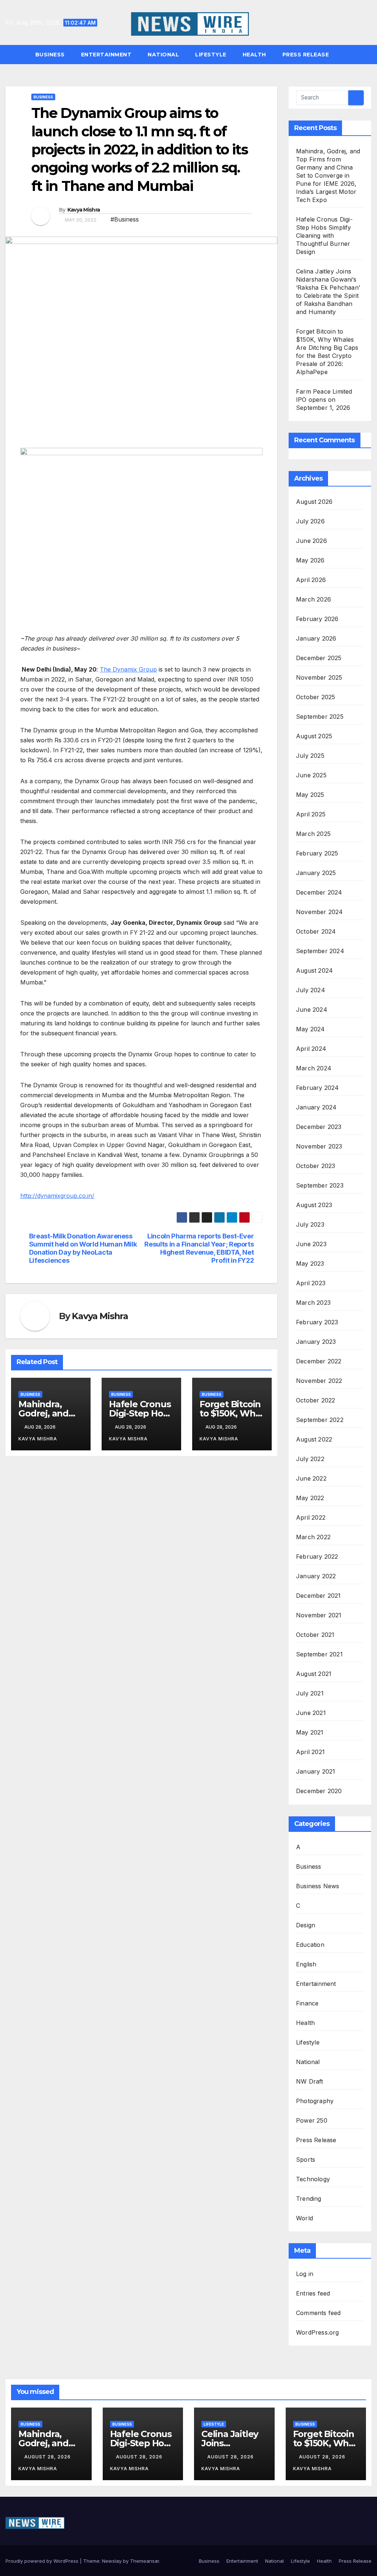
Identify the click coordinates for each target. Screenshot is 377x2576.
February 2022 (317, 1557)
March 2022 (313, 1537)
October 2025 (316, 697)
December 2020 (319, 1791)
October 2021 (315, 1635)
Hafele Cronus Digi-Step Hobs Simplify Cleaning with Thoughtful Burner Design (324, 236)
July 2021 (310, 1693)
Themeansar (145, 2561)
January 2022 (316, 1576)
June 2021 (311, 1713)
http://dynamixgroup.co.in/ (57, 1196)
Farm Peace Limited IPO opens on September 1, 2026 (324, 400)
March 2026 (313, 599)
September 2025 (320, 717)
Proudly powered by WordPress (43, 2561)
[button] (369, 55)
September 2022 (320, 1420)
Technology (313, 2179)
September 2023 (320, 1185)
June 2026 (311, 541)
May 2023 (310, 1263)
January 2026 (316, 638)
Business (50, 55)
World (304, 2218)
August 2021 (314, 1674)
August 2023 (314, 1205)
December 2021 (318, 1596)
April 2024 (311, 1049)
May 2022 (310, 1498)
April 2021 (310, 1752)
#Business (125, 219)
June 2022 (311, 1478)
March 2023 (313, 1303)
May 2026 (310, 560)
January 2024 (316, 1107)
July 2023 (310, 1224)
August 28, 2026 (48, 2457)
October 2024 (316, 931)
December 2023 (319, 1127)
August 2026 (314, 502)
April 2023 (311, 1283)
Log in (305, 2274)
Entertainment (106, 55)
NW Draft (310, 2081)
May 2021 (310, 1732)
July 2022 (310, 1459)
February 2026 (317, 619)
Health (254, 55)
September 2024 (320, 951)
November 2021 (319, 1615)
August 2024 (314, 970)
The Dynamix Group (128, 669)
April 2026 (311, 580)
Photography (315, 2101)
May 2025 (310, 795)
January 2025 (316, 873)
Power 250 (312, 2120)
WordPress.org (318, 2332)
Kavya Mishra (84, 210)
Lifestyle (211, 55)
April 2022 (311, 1517)
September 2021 (319, 1654)
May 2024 (311, 1029)
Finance (307, 2003)
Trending (309, 2199)
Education (310, 1945)
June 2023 (311, 1244)
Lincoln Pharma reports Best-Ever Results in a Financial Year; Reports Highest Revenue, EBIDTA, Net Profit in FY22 (199, 1248)
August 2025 (314, 736)
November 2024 (320, 912)
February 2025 (317, 853)
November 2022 (319, 1381)
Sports (306, 2160)
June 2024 (312, 1010)
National (163, 55)
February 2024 (318, 1088)
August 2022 (314, 1439)
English (306, 1964)
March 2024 (314, 1068)
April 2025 (311, 814)
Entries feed (313, 2293)
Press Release (306, 55)
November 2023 (319, 1146)
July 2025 (310, 756)
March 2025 (313, 834)
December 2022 (319, 1361)
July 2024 (311, 990)
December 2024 (319, 892)
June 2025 (311, 775)
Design (306, 1925)
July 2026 (310, 521)
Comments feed (318, 2313)
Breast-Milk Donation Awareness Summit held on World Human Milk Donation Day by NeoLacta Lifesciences (83, 1248)
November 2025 (319, 677)
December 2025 (319, 658)
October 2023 (316, 1166)
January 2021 (316, 1771)
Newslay (112, 2561)
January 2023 (316, 1342)
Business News (318, 1886)
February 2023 (317, 1322)
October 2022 (316, 1400)
